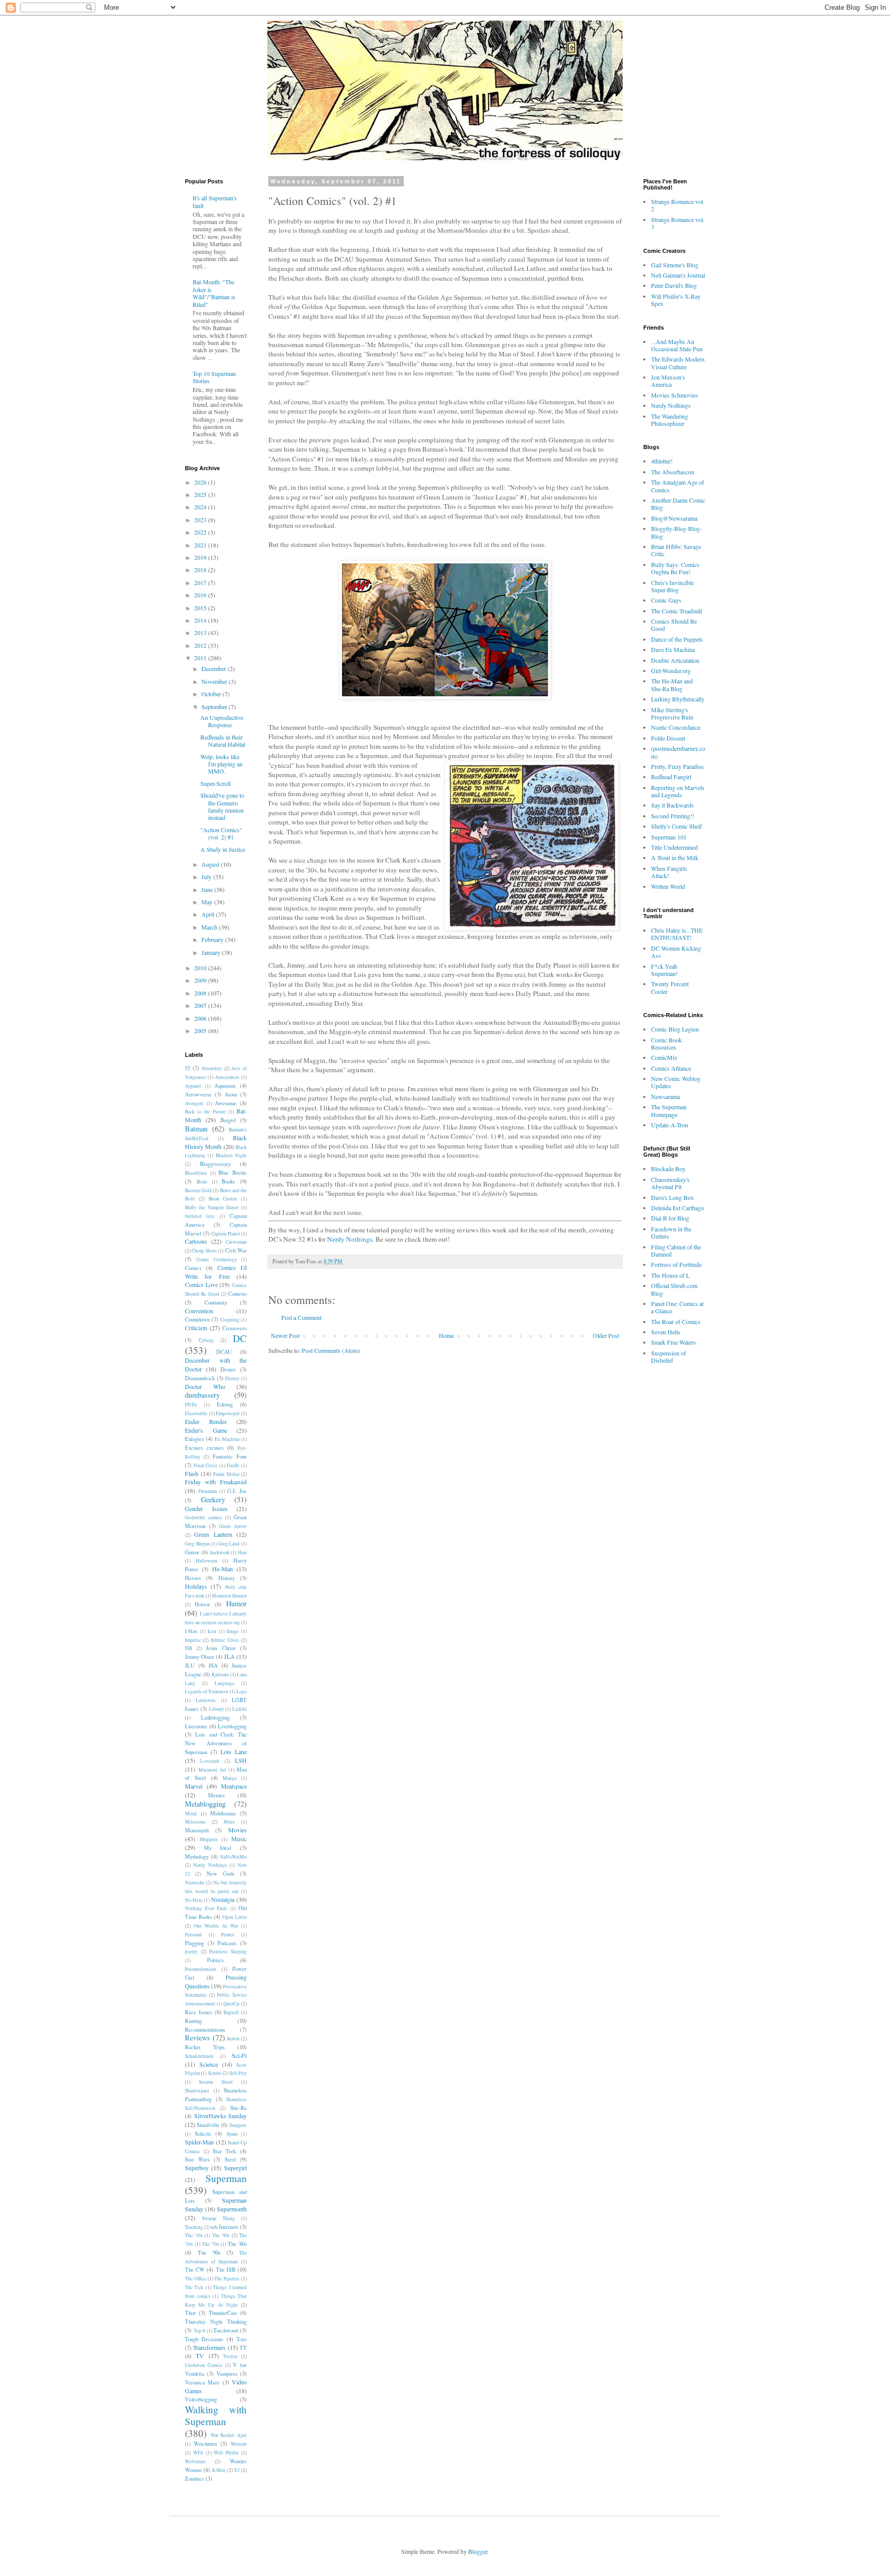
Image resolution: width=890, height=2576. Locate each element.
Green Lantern (213, 1534)
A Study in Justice (223, 849)
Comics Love (201, 1284)
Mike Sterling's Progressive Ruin (672, 713)
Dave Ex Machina (673, 649)
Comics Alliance (671, 1068)
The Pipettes (227, 2279)
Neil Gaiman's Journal (678, 275)
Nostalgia (223, 1899)
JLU (190, 1665)
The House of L (670, 1275)
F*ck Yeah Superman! (664, 970)
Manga (229, 1778)
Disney (232, 1378)
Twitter (230, 2356)
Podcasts (227, 1943)
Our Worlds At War (216, 1926)
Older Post (606, 1335)
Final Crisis (206, 1465)
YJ (237, 2470)
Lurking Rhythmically (678, 699)
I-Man (191, 1631)
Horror (202, 1604)
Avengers (194, 1103)
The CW (195, 2270)
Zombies (194, 2479)
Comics (193, 1268)
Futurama (208, 1491)
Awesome (226, 1103)
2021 (201, 545)
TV (200, 2356)
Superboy (197, 2168)
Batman (196, 1129)
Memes (216, 1795)
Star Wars (197, 2159)
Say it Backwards (672, 805)
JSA (213, 1665)
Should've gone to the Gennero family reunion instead (222, 806)
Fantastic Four (230, 1456)
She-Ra (238, 2108)
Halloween (207, 1561)
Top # (200, 2331)
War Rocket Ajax (229, 2435)
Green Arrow (233, 1526)
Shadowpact (197, 2091)
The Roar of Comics (676, 1321)
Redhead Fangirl (671, 777)
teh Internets (225, 2227)
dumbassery (202, 1395)
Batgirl (228, 1120)
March (210, 927)
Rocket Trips (205, 2047)
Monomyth (197, 1830)
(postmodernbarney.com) (678, 752)
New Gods (220, 1874)
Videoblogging (201, 2399)
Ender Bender (206, 1421)
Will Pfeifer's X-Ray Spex (676, 300)
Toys (242, 2339)
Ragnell (231, 2012)
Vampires (227, 2374)
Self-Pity (238, 2073)
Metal (191, 1814)
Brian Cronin (223, 1199)
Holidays (196, 1586)
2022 (201, 532)
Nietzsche (195, 1883)
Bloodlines (196, 1173)
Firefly (233, 1465)
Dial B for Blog (670, 1218)
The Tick (194, 2287)
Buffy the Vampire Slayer (212, 1207)
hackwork (220, 1552)
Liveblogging (232, 1726)
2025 (201, 494)
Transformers (209, 2347)
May (208, 902)
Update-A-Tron (670, 1125)
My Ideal (218, 1848)
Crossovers (235, 1328)
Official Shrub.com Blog (674, 1289)
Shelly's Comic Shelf (677, 826)
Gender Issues (206, 1508)
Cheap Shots (204, 1251)
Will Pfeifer (226, 2453)
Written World (668, 886)
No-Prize (194, 1900)
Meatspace (234, 1786)
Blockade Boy (668, 1169)
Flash (192, 1473)
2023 (201, 520)
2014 (201, 620)
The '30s (194, 2235)
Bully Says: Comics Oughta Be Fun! (675, 568)
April (209, 914)
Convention (199, 1311)
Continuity (216, 1302)
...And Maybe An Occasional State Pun (677, 345)
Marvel (194, 1786)
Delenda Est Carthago (678, 1208)
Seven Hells (666, 1332)
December (215, 668)
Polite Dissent (668, 738)
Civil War (236, 1250)
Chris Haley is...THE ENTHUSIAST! (677, 934)
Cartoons (196, 1241)
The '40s (221, 2235)
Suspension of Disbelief (669, 1356)
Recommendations (205, 2030)
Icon (212, 1631)
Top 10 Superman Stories (214, 377)
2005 (201, 1031)
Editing (225, 1404)
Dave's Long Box (672, 1197)
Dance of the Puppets (677, 639)
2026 (201, 482)
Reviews (198, 2038)
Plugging (194, 1943)
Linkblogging (215, 1718)
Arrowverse (198, 1094)
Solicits (203, 2134)
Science (209, 2064)
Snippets (238, 2125)
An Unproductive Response (222, 721)
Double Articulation (675, 660)
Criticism (196, 1328)
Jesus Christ (221, 1648)
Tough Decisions (204, 2339)
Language (225, 1683)
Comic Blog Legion (675, 1029)
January (212, 952)
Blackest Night (231, 1155)
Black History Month (216, 1142)
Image (233, 1631)
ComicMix (664, 1057)
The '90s (209, 2253)
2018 (201, 570)
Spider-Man (199, 2142)
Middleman (223, 1813)
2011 (201, 658)
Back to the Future (205, 1112)
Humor (236, 1603)
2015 (201, 608)
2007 (201, 1005)
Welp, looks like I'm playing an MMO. (221, 764)
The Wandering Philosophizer (670, 420)
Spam (232, 2134)
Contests (237, 1294)
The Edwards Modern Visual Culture (678, 363)
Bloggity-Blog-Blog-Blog (677, 532)
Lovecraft (210, 1761)
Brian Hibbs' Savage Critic (676, 550)
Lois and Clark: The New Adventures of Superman (216, 1743)
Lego (242, 1691)
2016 (201, 595)
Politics (215, 1960)
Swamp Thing (218, 2218)
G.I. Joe (237, 1491)
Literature (196, 1726)
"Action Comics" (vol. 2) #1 (221, 833)
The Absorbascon (673, 472)
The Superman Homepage (669, 1110)
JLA (229, 1656)
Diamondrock (200, 1378)
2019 (201, 557)
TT (243, 2348)
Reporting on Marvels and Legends (678, 791)
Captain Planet (226, 1234)
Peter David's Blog (674, 285)
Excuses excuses (204, 1448)
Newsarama (665, 1096)
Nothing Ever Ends (206, 1908)
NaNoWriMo (233, 1857)
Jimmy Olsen (199, 1657)
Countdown (197, 1319)
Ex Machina (227, 1439)
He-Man (222, 1569)
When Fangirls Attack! (669, 872)
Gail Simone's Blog (675, 265)
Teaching (194, 2227)
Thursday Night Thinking (216, 2322)
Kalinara (220, 1675)
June (208, 889)
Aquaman (225, 1086)
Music (239, 1839)
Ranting (193, 2021)
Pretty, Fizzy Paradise (677, 766)
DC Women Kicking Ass (676, 952)
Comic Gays (666, 600)
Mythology (197, 1857)
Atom (231, 1094)
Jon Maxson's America (668, 381)
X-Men (219, 2470)
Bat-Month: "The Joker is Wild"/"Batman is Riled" (214, 293)
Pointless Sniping (228, 1952)
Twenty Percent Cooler (670, 987)
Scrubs (215, 2073)
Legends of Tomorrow (207, 1691)
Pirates (228, 1935)
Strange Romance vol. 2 (678, 205)
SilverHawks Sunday (221, 2116)
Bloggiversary (215, 1164)
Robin (233, 2039)
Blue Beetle (233, 1173)
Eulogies (194, 1439)
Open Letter (235, 1917)
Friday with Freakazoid (216, 1482)
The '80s (237, 2244)
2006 (201, 1018)
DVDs (191, 1405)
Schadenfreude (199, 2056)
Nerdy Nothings (350, 1239)
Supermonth (232, 2209)
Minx (229, 1822)
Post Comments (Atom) (331, 1350)
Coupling (230, 1320)
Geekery (213, 1499)
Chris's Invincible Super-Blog (672, 586)
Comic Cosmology (216, 1259)
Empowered (228, 1413)
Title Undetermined (674, 847)
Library (217, 1709)
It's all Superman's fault (215, 201)
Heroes (193, 1578)
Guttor (192, 1552)
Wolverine (195, 2461)
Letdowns (206, 1700)
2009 (201, 980)
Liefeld (239, 1709)
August (211, 864)
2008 (201, 993)
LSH (241, 1760)
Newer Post (285, 1335)
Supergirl (235, 2168)
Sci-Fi (239, 2055)
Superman (226, 2178)
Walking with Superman (216, 2415)
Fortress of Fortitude (676, 1264)
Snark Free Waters (673, 1342)
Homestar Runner (229, 1596)
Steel (230, 2159)
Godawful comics (203, 1517)
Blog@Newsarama (674, 518)
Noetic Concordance (676, 727)
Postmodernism (200, 1969)
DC (240, 1338)
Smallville (208, 2125)
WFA (198, 2453)
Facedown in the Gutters (671, 1232)
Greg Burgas (198, 1544)
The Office (195, 2279)
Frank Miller (226, 1474)
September (215, 707)
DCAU (224, 1352)
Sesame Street (216, 2082)
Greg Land (229, 1544)
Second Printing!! (673, 816)
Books (228, 1181)
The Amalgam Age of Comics (678, 486)
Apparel (193, 1086)
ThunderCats (223, 2313)
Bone (202, 1182)
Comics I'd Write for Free (216, 1272)
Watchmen (205, 2444)
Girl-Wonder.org (671, 671)
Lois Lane (234, 1751)
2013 (201, 632)
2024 (201, 507)
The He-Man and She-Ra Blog (672, 684)
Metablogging (205, 1804)
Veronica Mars (202, 2382)
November (215, 681)
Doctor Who (205, 1386)
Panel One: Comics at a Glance (677, 1307)
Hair (242, 1552)
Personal (193, 1935)
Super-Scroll (216, 783)
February (213, 939)
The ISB (226, 2270)
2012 (201, 645)
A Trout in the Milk (675, 857)
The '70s (211, 2244)
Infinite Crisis (225, 1640)
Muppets (209, 1839)
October (212, 694)
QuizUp (232, 2004)
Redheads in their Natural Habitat (223, 741)
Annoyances (227, 1077)
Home (446, 1335)
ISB (189, 1648)
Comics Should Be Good (674, 625)
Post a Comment (301, 1317)
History (227, 1578)
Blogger (478, 2551)
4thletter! (662, 461)
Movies (237, 1830)
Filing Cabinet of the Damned (676, 1250)
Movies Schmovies (674, 395)
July (207, 877)
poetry (191, 1952)
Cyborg (206, 1340)
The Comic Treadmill (677, 611)
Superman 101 (669, 837)
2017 (201, 582)
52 (187, 1068)
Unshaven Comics (204, 2365)
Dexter (228, 1369)
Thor (190, 2313)
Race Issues (199, 2012)
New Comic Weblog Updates (676, 1082)
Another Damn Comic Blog (678, 504)
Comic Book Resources (666, 1043)
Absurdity (212, 1068)
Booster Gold (198, 1190)
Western (239, 2444)
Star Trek (225, 2151)
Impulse (193, 1640)
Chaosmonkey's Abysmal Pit (670, 1183)
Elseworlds (196, 1413)
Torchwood (226, 2330)
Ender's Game (206, 1430)
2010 (201, 968)
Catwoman (236, 1242)
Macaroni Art (212, 1770)
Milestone (195, 1822)
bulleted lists (200, 1216)
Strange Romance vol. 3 (678, 223)
